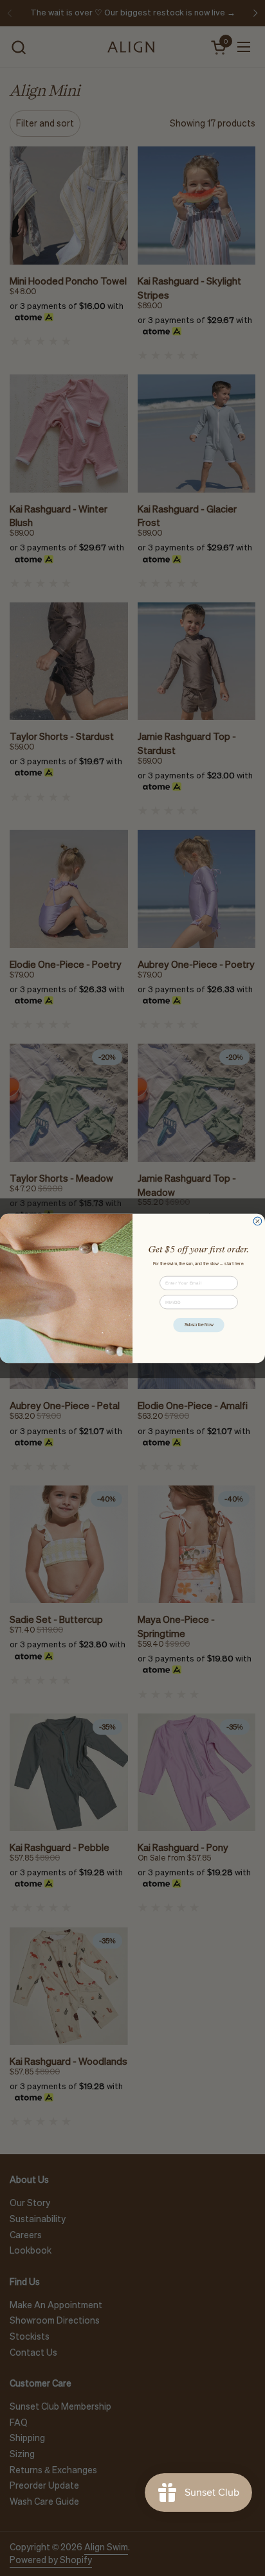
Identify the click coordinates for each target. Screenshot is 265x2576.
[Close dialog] (258, 1221)
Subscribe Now (199, 1324)
